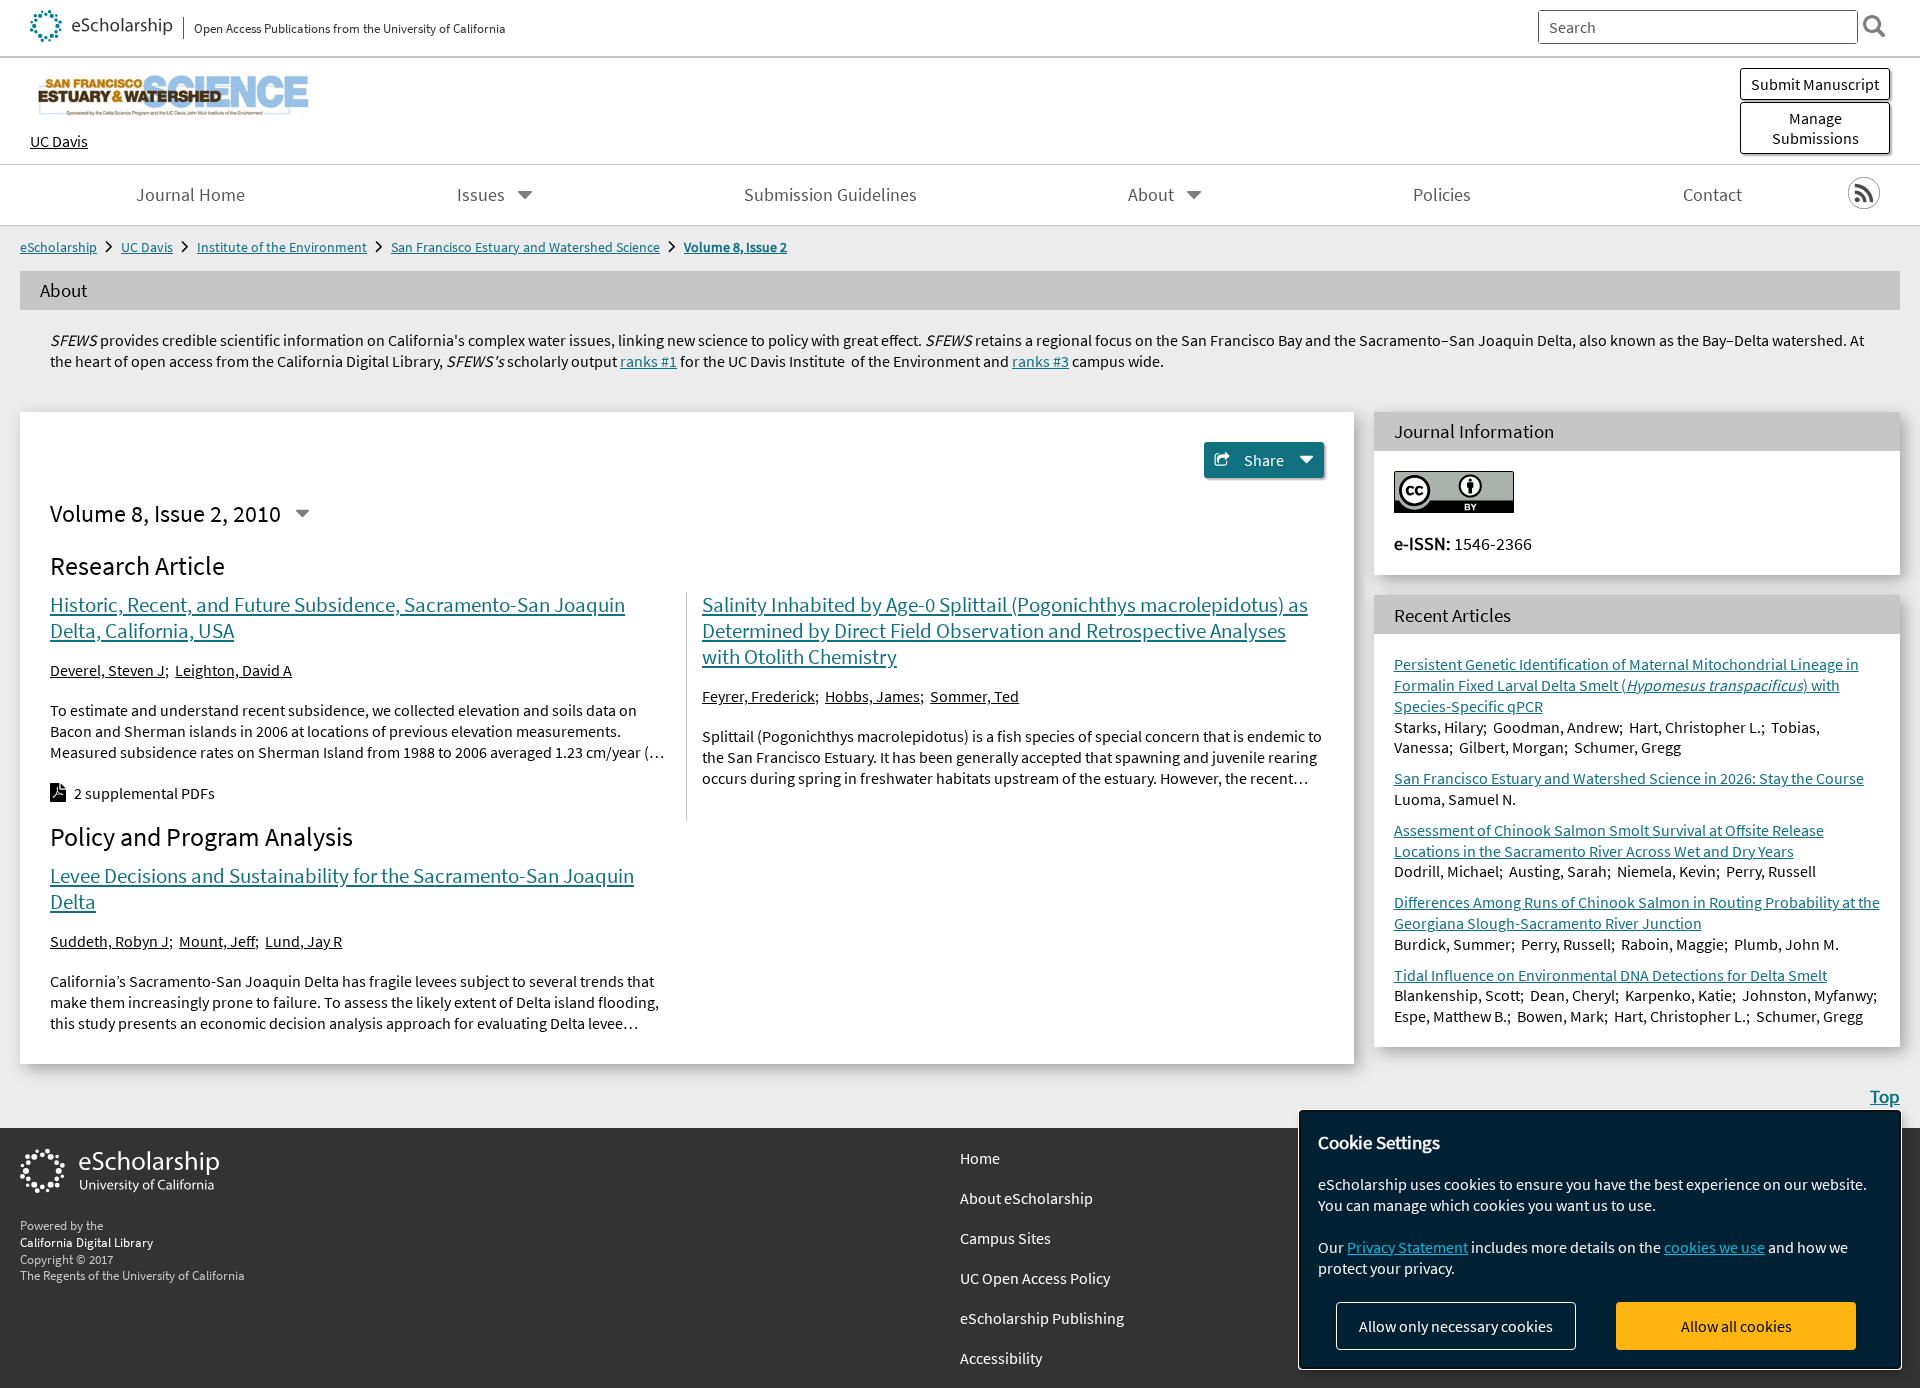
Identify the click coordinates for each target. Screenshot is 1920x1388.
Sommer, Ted (974, 696)
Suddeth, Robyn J (109, 941)
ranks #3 (1040, 361)
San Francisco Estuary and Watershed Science (525, 247)
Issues (481, 195)
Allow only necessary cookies (1456, 1326)
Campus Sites (1005, 1238)
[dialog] (1600, 1239)
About (1151, 195)
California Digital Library (86, 1242)
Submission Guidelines (830, 195)
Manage (1815, 128)
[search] (1874, 26)
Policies (1442, 195)
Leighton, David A (233, 670)
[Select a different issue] (302, 514)
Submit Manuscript (1815, 84)
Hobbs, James (872, 696)
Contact (1712, 195)
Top (1885, 1096)
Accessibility (1001, 1358)
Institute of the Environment (282, 247)
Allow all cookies (1736, 1326)
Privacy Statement (1407, 1247)
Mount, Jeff (217, 941)
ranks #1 (648, 361)
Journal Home (190, 195)
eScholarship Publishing (1042, 1318)
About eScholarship (1026, 1198)
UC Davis (59, 141)
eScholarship (58, 247)
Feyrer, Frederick (758, 696)
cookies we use (1714, 1247)
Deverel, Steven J (107, 670)
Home (980, 1158)
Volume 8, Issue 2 (735, 247)
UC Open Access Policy (1035, 1278)
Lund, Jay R (303, 941)
